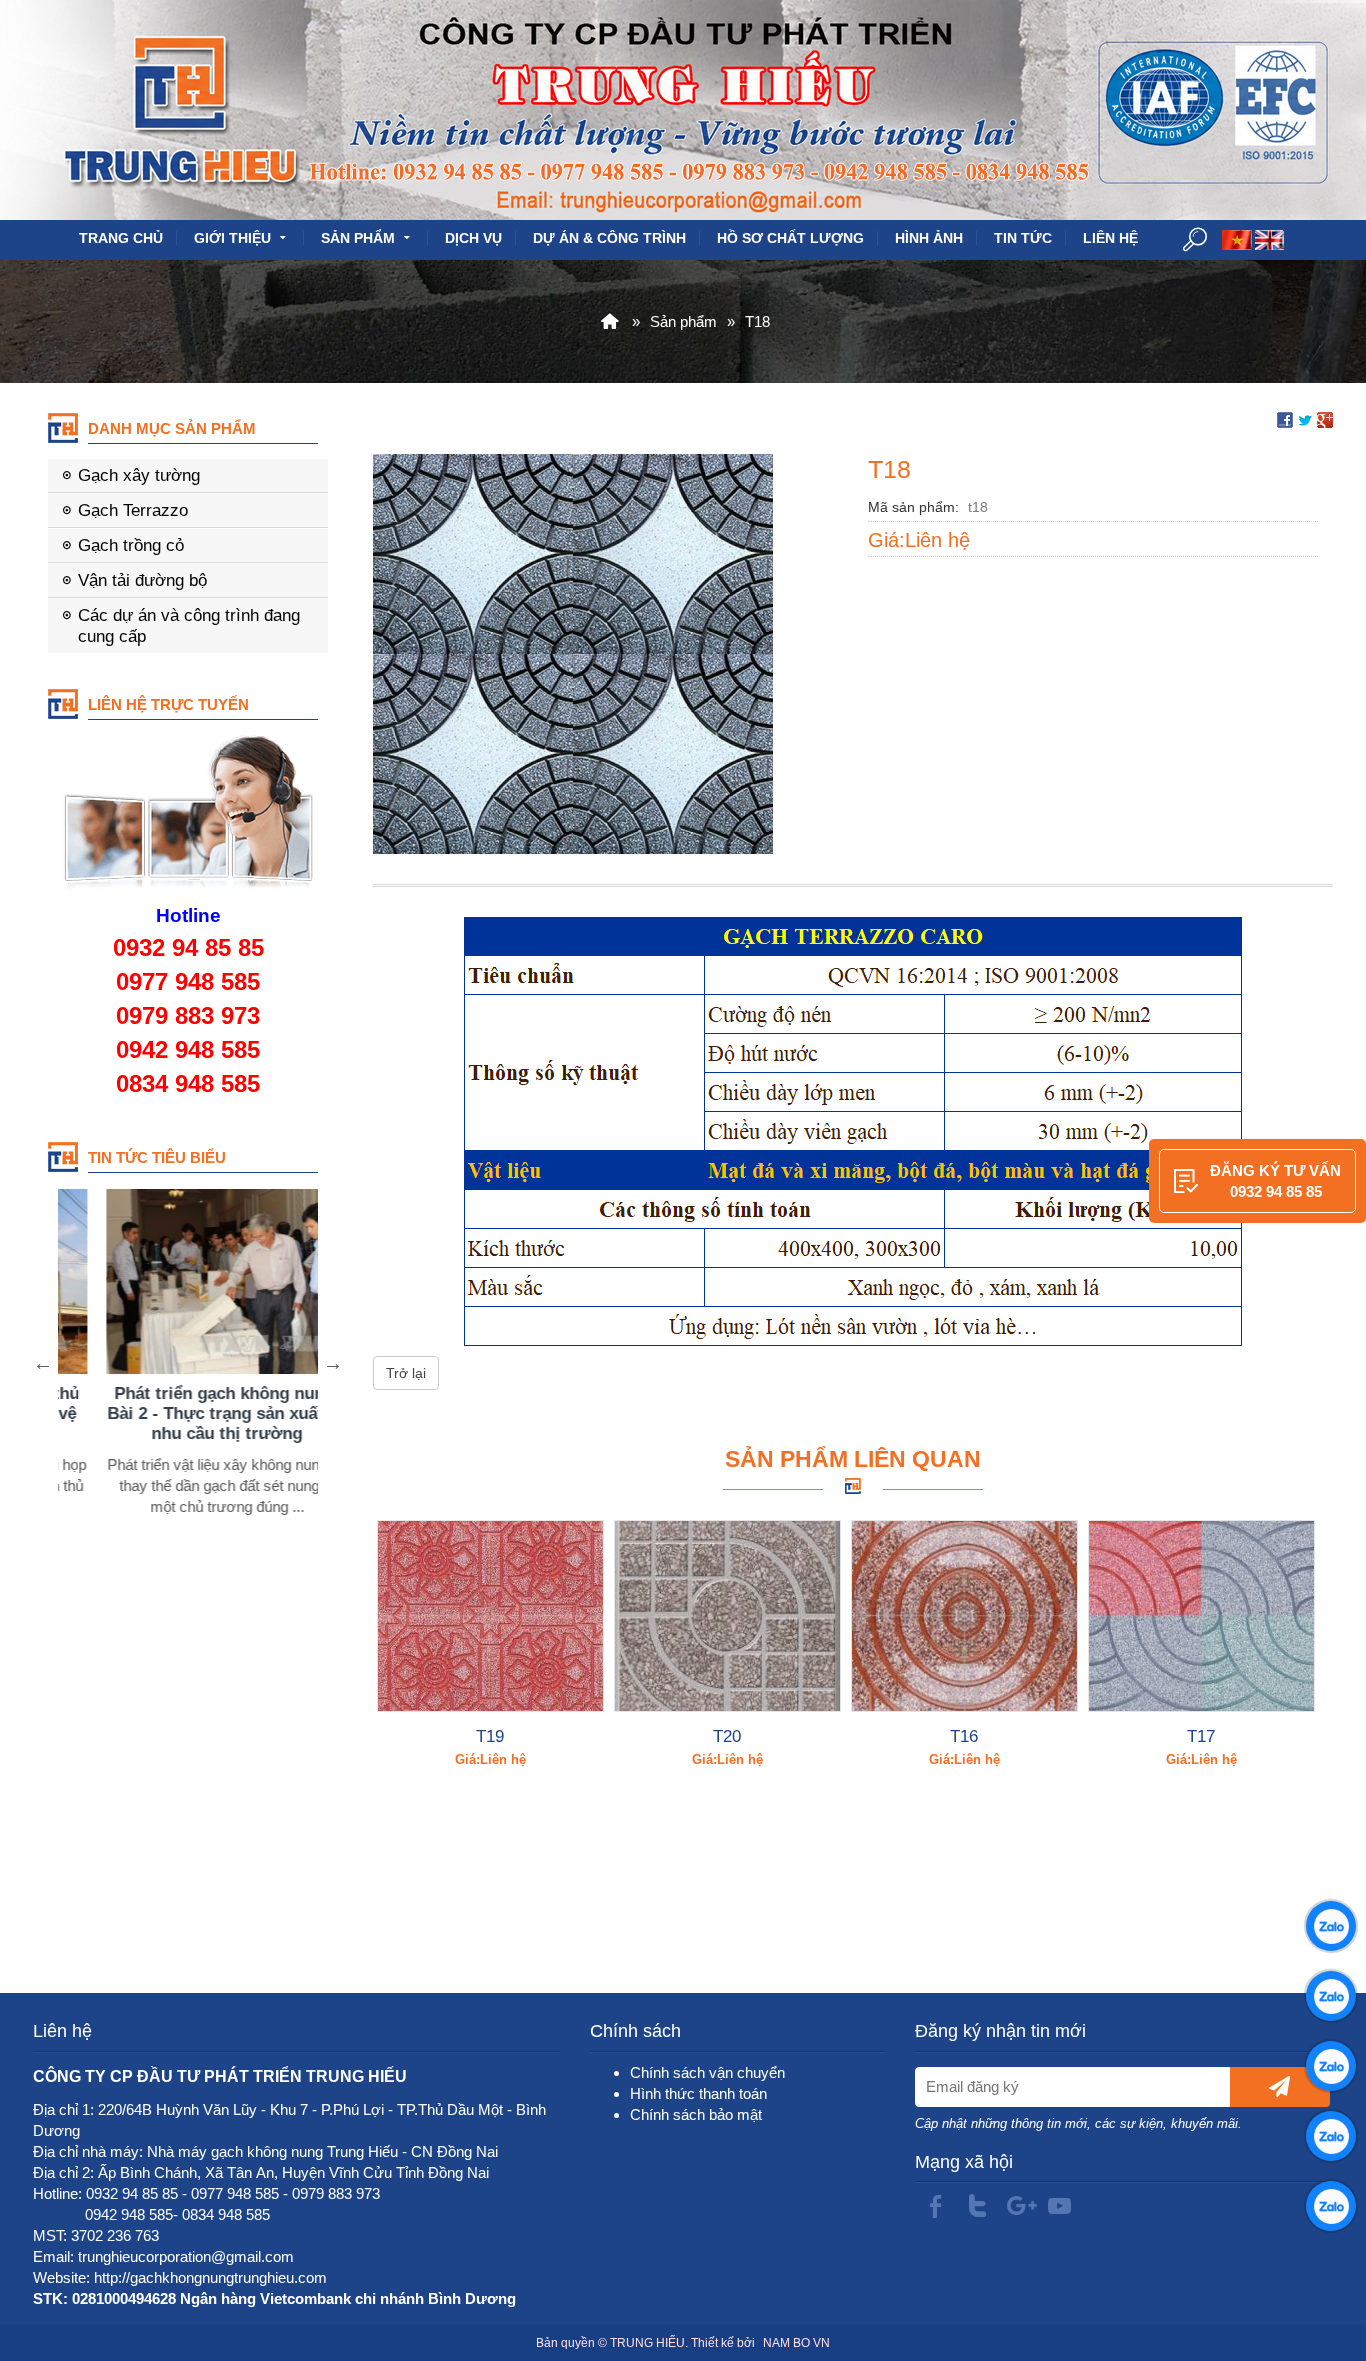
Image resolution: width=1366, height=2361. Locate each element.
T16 (964, 1736)
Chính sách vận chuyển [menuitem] (707, 2072)
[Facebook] (935, 2207)
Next (333, 1363)
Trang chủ (121, 238)
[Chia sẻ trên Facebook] (1285, 418)
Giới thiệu (232, 238)
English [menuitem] (1270, 240)
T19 (490, 1736)
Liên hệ (1110, 238)
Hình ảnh (929, 238)
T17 (1201, 1736)
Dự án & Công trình (609, 238)
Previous (43, 1363)
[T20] (727, 1616)
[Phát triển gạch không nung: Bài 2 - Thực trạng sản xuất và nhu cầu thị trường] (186, 1281)
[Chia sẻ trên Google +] (1325, 418)
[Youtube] (1059, 2207)
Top (1318, 2265)
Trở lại (406, 1373)
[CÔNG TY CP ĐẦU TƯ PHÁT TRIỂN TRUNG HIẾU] (608, 321)
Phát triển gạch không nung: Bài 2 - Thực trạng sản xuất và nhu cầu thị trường (186, 1413)
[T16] (964, 1616)
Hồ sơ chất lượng (790, 238)
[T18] (573, 652)
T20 (727, 1736)
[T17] (1201, 1616)
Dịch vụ (473, 238)
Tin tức (1023, 238)
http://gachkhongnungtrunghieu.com (210, 2277)
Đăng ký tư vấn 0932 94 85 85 (1275, 1181)
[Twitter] (977, 2207)
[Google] (1018, 2207)
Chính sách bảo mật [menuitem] (696, 2114)
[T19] (490, 1616)
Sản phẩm (358, 238)
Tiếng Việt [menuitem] (1237, 240)
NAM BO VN (796, 2343)
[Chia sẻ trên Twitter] (1305, 418)
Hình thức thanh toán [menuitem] (698, 2093)
